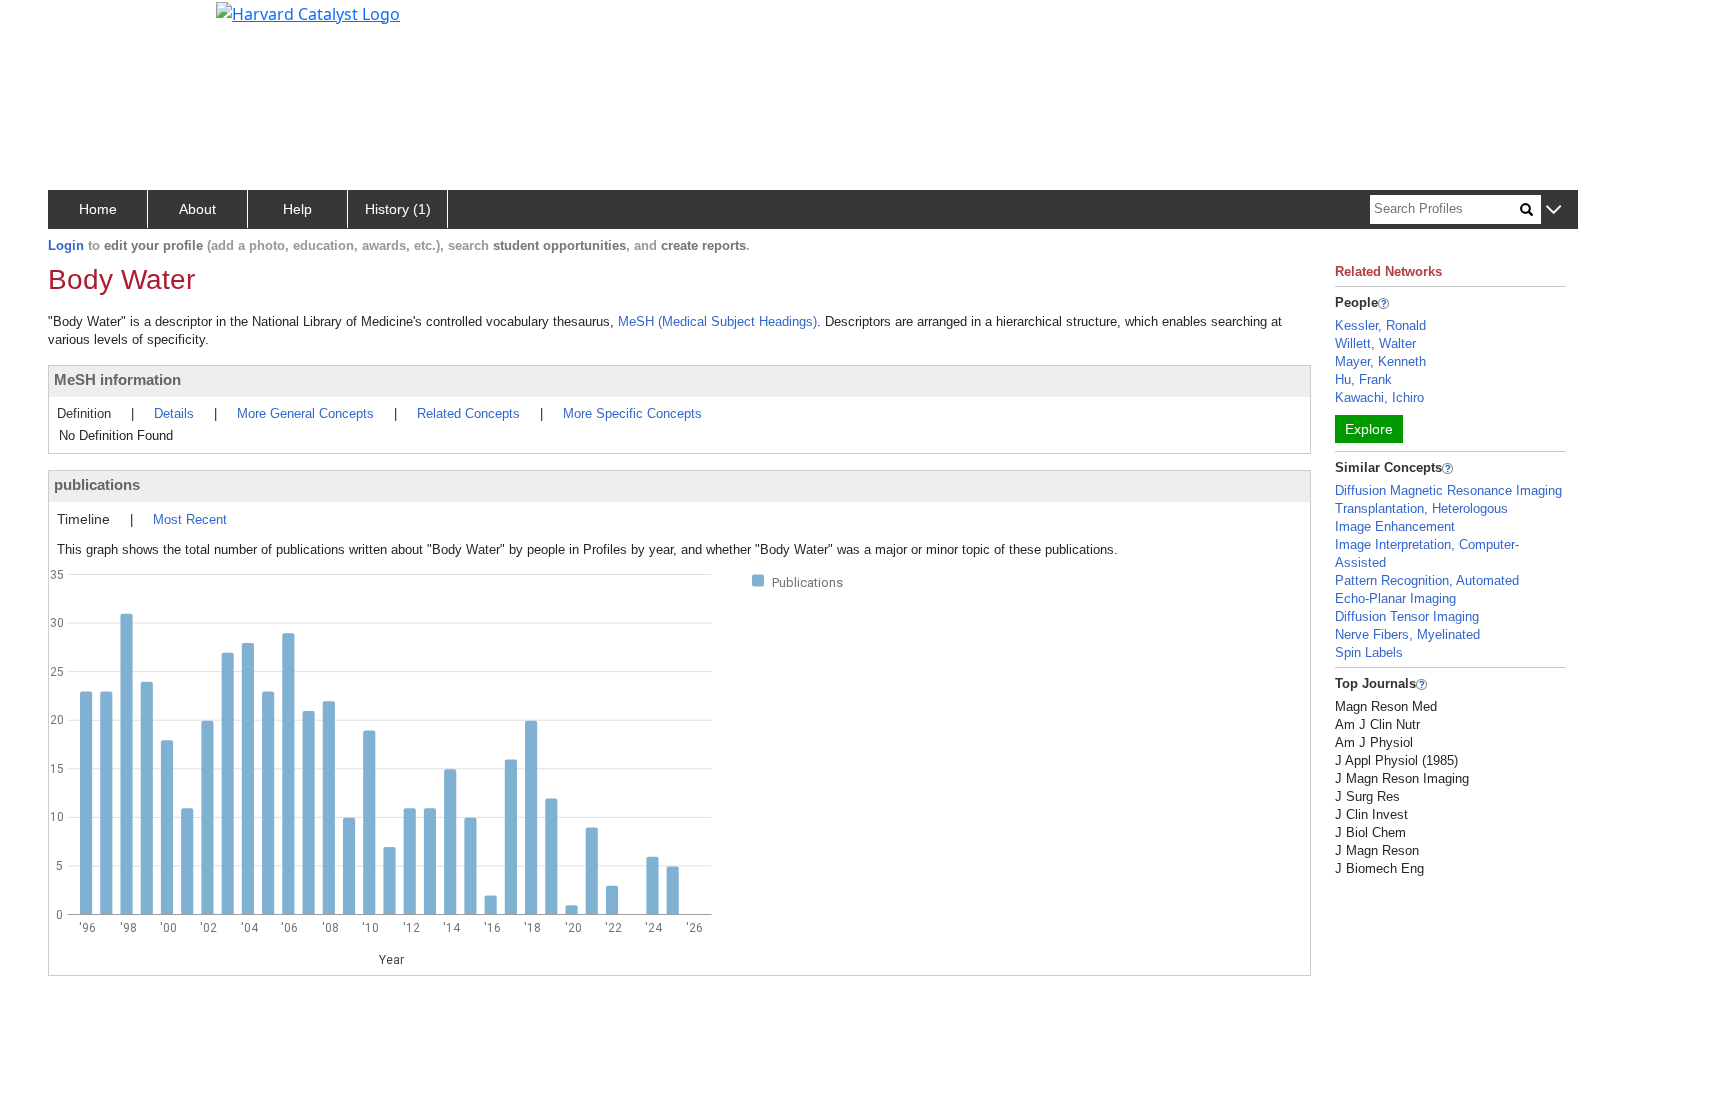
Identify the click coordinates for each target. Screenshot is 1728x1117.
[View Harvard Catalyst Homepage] (308, 12)
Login (66, 245)
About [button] (197, 209)
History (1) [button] (398, 209)
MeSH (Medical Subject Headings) (717, 321)
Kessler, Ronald (1380, 325)
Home (98, 209)
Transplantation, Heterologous (1421, 508)
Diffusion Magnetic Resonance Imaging (1448, 490)
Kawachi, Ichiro (1379, 397)
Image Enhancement (1395, 526)
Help (297, 209)
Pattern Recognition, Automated (1427, 580)
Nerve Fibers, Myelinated (1407, 634)
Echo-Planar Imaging (1395, 598)
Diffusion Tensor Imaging (1407, 616)
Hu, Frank (1363, 379)
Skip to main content (83, 24)
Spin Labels (1369, 652)
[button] (1553, 210)
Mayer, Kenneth (1380, 361)
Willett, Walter (1375, 343)
